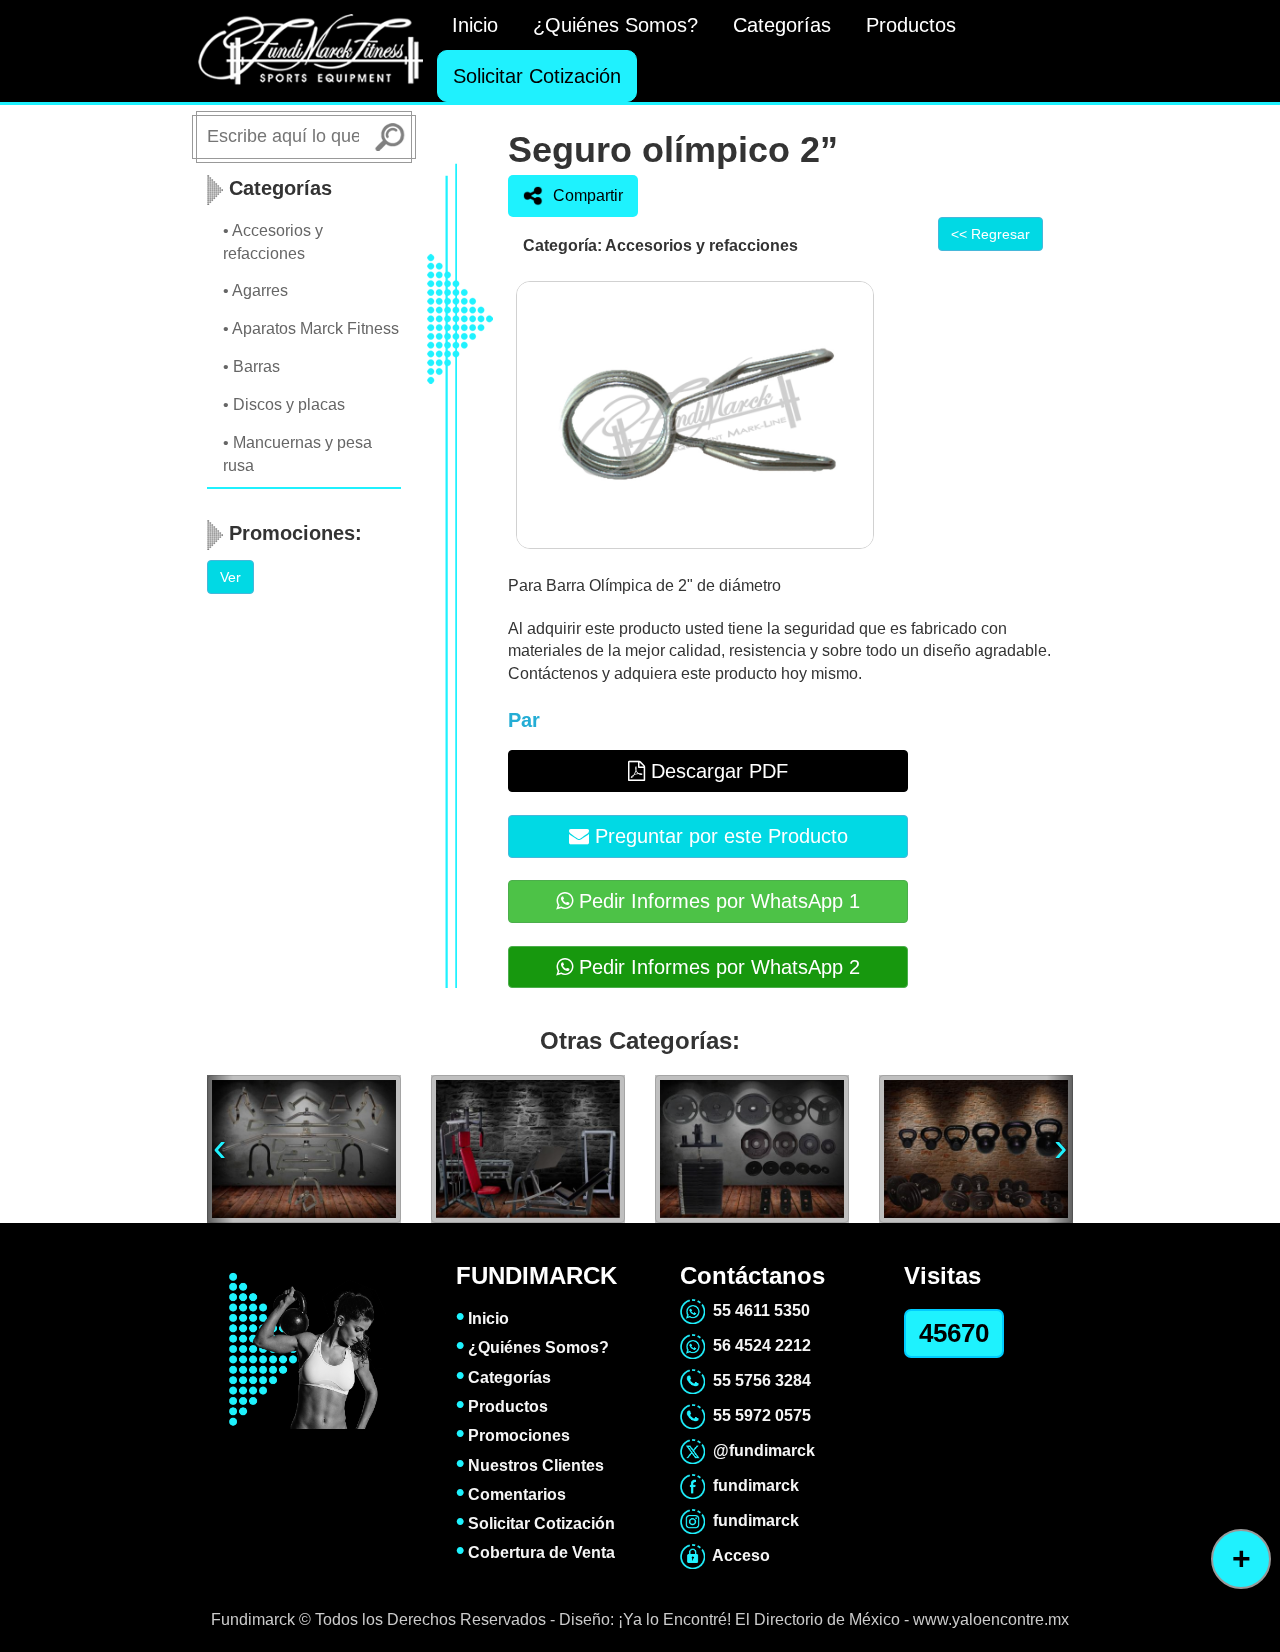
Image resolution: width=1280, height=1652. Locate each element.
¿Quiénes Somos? (615, 25)
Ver (230, 577)
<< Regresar (990, 234)
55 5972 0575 (758, 1415)
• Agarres (255, 290)
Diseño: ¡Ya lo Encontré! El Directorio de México (731, 1619)
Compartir (588, 195)
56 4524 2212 (758, 1345)
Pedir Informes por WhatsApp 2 (716, 967)
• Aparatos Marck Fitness (311, 328)
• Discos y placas (284, 404)
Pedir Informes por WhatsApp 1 (716, 901)
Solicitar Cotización (537, 76)
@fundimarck (760, 1450)
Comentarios (511, 1494)
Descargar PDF (716, 771)
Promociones (513, 1435)
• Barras (251, 366)
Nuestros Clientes (530, 1465)
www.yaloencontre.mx (991, 1619)
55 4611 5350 (757, 1310)
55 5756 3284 (758, 1380)
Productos (911, 25)
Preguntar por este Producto (718, 836)
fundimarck (752, 1485)
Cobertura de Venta (535, 1552)
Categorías (782, 25)
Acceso (737, 1555)
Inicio (475, 25)
